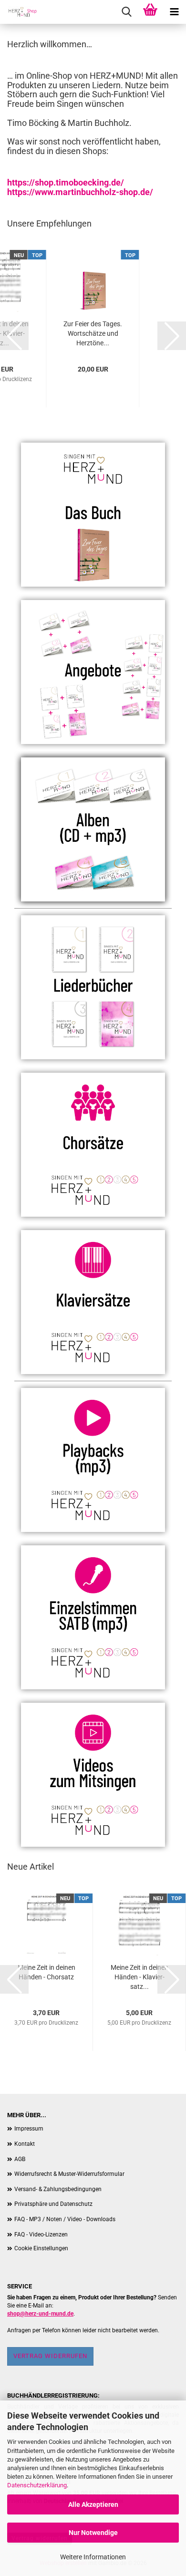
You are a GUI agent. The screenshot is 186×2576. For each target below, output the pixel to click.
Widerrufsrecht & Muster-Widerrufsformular (69, 2174)
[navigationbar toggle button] (174, 12)
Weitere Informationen (93, 2557)
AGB (20, 2159)
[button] (14, 336)
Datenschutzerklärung (37, 2485)
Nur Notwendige (93, 2533)
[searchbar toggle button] (126, 12)
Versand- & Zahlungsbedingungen (58, 2189)
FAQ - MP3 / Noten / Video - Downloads (65, 2219)
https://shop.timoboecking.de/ (66, 182)
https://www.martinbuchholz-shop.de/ (80, 192)
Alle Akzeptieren (93, 2504)
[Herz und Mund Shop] (19, 12)
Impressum (29, 2129)
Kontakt (25, 2144)
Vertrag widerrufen (50, 2356)
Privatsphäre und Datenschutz (53, 2204)
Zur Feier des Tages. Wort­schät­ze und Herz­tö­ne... (93, 333)
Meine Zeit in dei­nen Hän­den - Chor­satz (46, 1972)
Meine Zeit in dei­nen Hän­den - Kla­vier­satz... (139, 1977)
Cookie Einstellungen (41, 2248)
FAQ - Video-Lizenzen (41, 2235)
